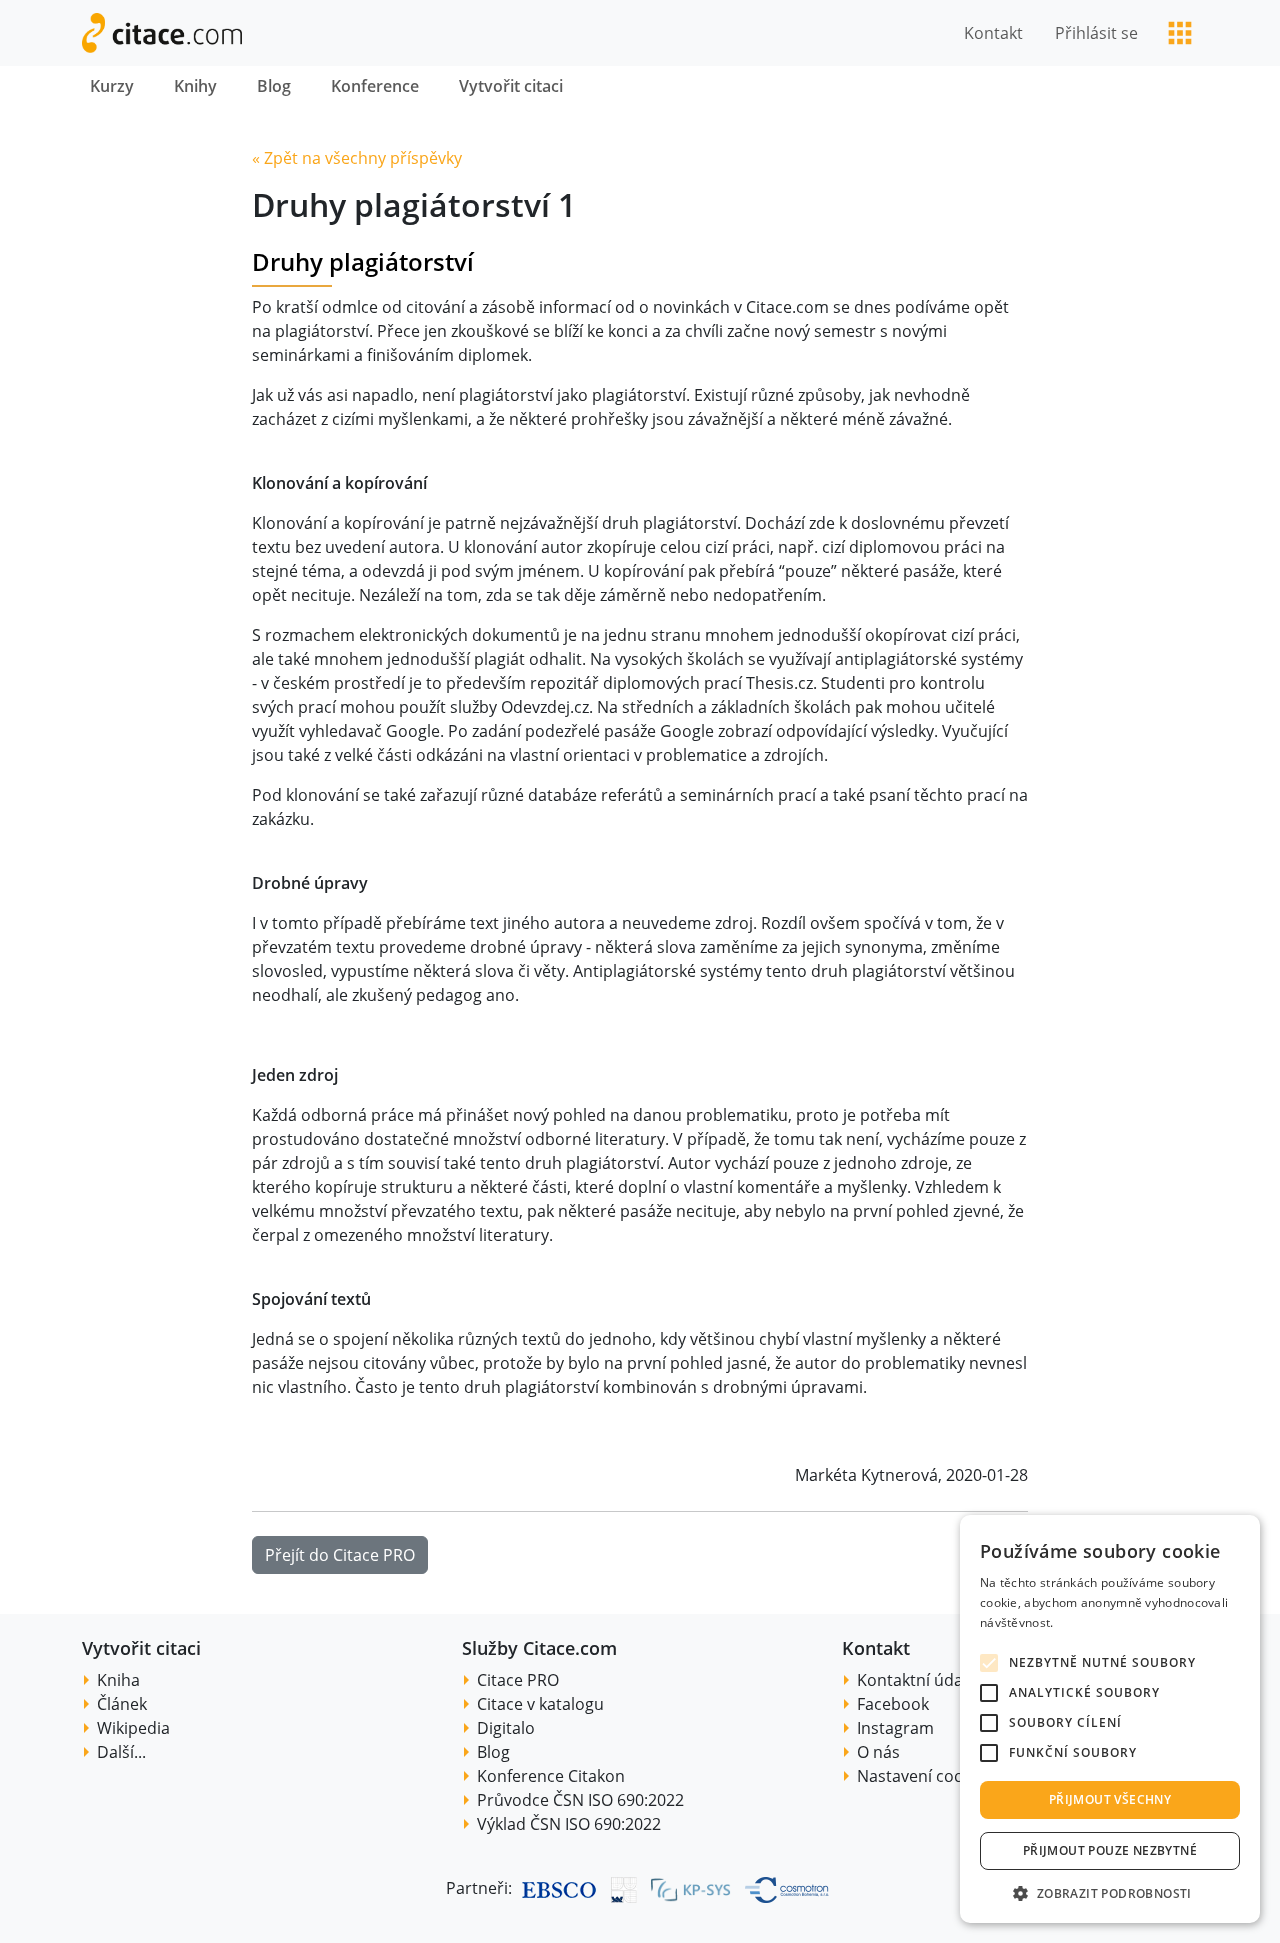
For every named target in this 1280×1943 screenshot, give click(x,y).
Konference (375, 86)
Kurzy (112, 86)
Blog (274, 86)
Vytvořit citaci (511, 86)
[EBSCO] (559, 1889)
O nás (878, 1752)
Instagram (895, 1728)
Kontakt (993, 33)
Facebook (893, 1704)
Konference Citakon (551, 1776)
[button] (1110, 1893)
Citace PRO (518, 1680)
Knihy (195, 86)
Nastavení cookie (921, 1776)
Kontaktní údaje (916, 1680)
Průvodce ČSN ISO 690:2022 (580, 1800)
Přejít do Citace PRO (340, 1555)
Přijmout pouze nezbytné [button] (1110, 1850)
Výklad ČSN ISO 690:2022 (569, 1824)
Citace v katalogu (540, 1704)
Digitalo (506, 1728)
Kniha (118, 1680)
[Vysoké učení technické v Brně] (624, 1889)
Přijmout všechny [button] (1110, 1799)
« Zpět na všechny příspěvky (357, 158)
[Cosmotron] (787, 1889)
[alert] (1110, 1719)
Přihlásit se (1096, 33)
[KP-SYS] (691, 1889)
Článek (122, 1704)
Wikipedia (133, 1728)
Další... (121, 1752)
